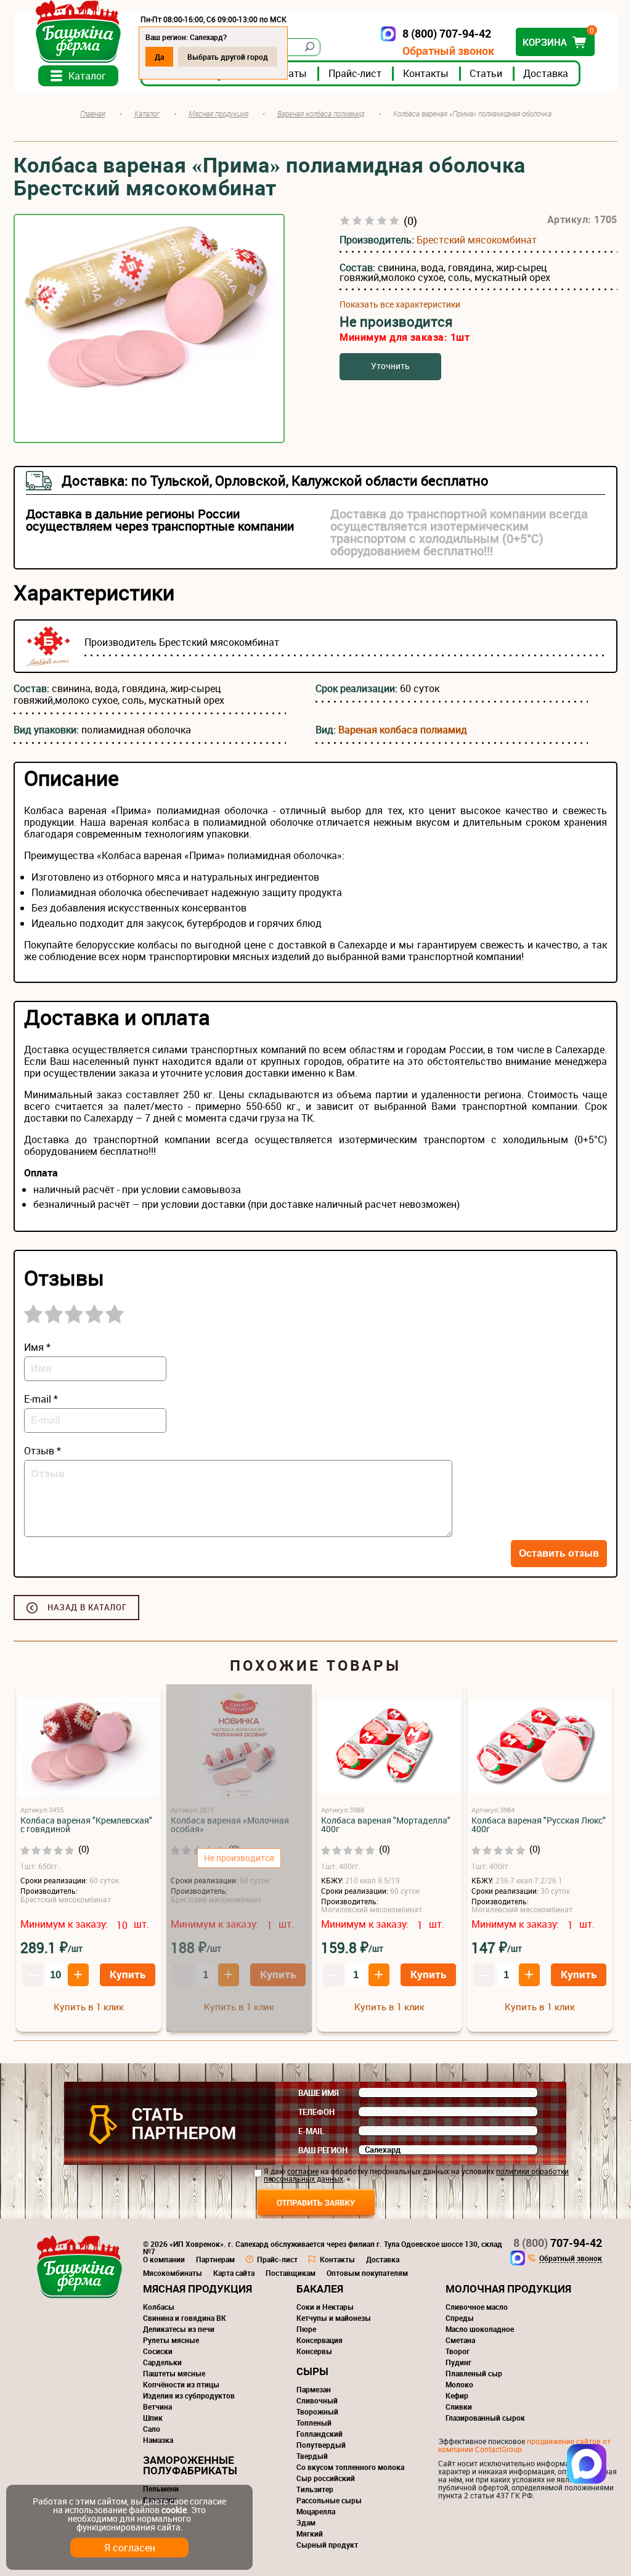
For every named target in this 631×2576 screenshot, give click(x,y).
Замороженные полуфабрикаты (190, 2465)
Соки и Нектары (325, 2307)
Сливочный (317, 2400)
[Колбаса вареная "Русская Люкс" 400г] (540, 1747)
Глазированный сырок (485, 2418)
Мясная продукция (197, 2289)
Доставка (546, 73)
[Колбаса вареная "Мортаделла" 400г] (389, 1747)
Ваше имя (319, 2093)
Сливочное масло (477, 2307)
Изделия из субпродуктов (189, 2395)
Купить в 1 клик (89, 2007)
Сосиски (158, 2351)
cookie (174, 2510)
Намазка (158, 2440)
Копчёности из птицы (181, 2384)
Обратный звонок (448, 51)
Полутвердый (321, 2445)
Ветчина (157, 2407)
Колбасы (159, 2307)
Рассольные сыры (329, 2500)
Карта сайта (234, 2273)
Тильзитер (315, 2489)
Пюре (306, 2329)
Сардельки (162, 2362)
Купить (128, 1974)
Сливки (459, 2407)
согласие (303, 2171)
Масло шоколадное (480, 2329)
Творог (458, 2351)
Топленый (314, 2423)
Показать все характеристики (400, 304)
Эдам (306, 2522)
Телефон (316, 2112)
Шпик (153, 2418)
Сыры (312, 2371)
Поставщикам (291, 2273)
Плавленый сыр (474, 2373)
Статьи (486, 73)
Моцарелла (316, 2511)
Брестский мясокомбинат (477, 240)
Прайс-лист (355, 73)
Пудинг (458, 2362)
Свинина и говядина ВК (185, 2318)
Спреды (460, 2318)
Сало (152, 2429)
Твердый (312, 2456)
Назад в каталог (87, 1607)
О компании (164, 2259)
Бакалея (320, 2289)
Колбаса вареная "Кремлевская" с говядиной (86, 1825)
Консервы (314, 2351)
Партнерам (215, 2259)
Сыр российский (326, 2478)
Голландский (320, 2434)
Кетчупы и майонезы (334, 2318)
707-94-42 (558, 2243)
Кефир (457, 2395)
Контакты (426, 73)
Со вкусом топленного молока (350, 2467)
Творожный (317, 2411)
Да (159, 57)
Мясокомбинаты (173, 2273)
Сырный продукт (327, 2545)
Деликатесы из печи (179, 2329)
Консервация (320, 2340)
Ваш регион (323, 2150)
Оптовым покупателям (367, 2273)
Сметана (460, 2340)
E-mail (311, 2131)
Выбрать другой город (228, 57)
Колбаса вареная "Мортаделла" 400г (386, 1825)
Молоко (459, 2384)
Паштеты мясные (174, 2373)
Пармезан (314, 2389)
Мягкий (310, 2533)
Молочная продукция (508, 2289)
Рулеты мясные (171, 2340)
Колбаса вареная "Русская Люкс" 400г (539, 1825)
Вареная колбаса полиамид (403, 730)
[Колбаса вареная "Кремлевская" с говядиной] (89, 1747)
